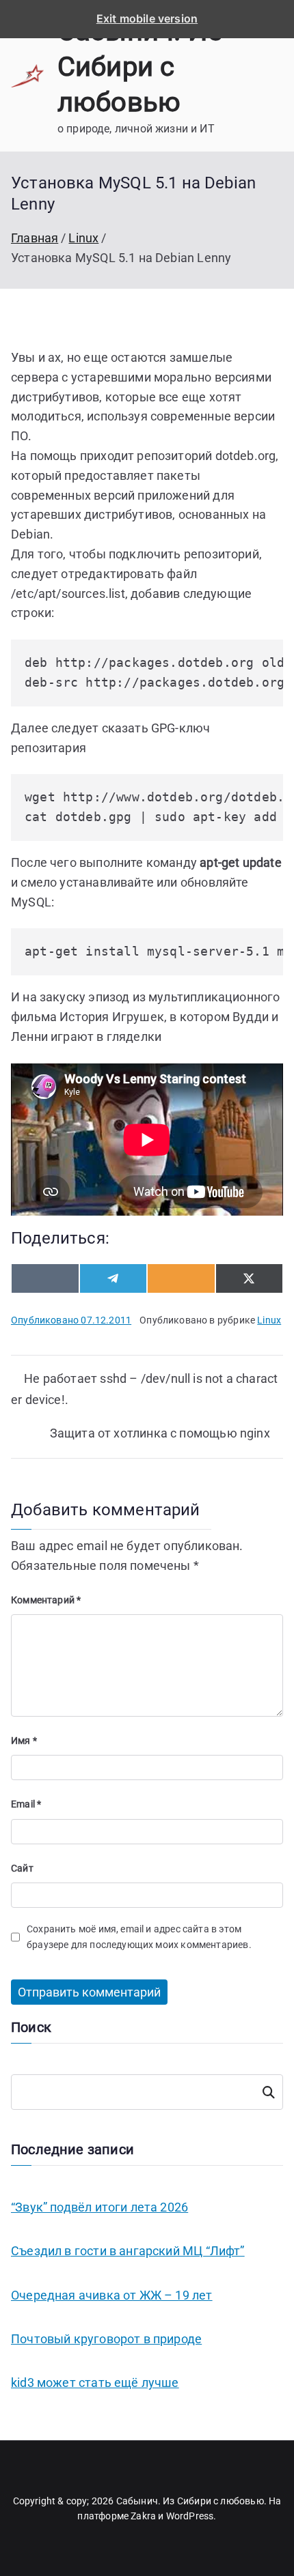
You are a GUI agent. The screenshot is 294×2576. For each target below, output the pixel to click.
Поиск (268, 2092)
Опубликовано (71, 1320)
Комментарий (46, 1600)
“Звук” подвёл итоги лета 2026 (99, 2207)
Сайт (22, 1868)
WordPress (190, 2516)
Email (26, 1804)
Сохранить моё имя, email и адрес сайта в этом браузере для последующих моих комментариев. (139, 1936)
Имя (24, 1741)
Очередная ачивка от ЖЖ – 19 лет (112, 2295)
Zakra (143, 2516)
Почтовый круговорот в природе (106, 2339)
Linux (269, 1320)
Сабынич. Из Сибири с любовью (140, 67)
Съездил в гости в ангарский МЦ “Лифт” (128, 2251)
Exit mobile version (147, 18)
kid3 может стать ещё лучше (95, 2382)
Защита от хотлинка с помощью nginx (160, 1433)
